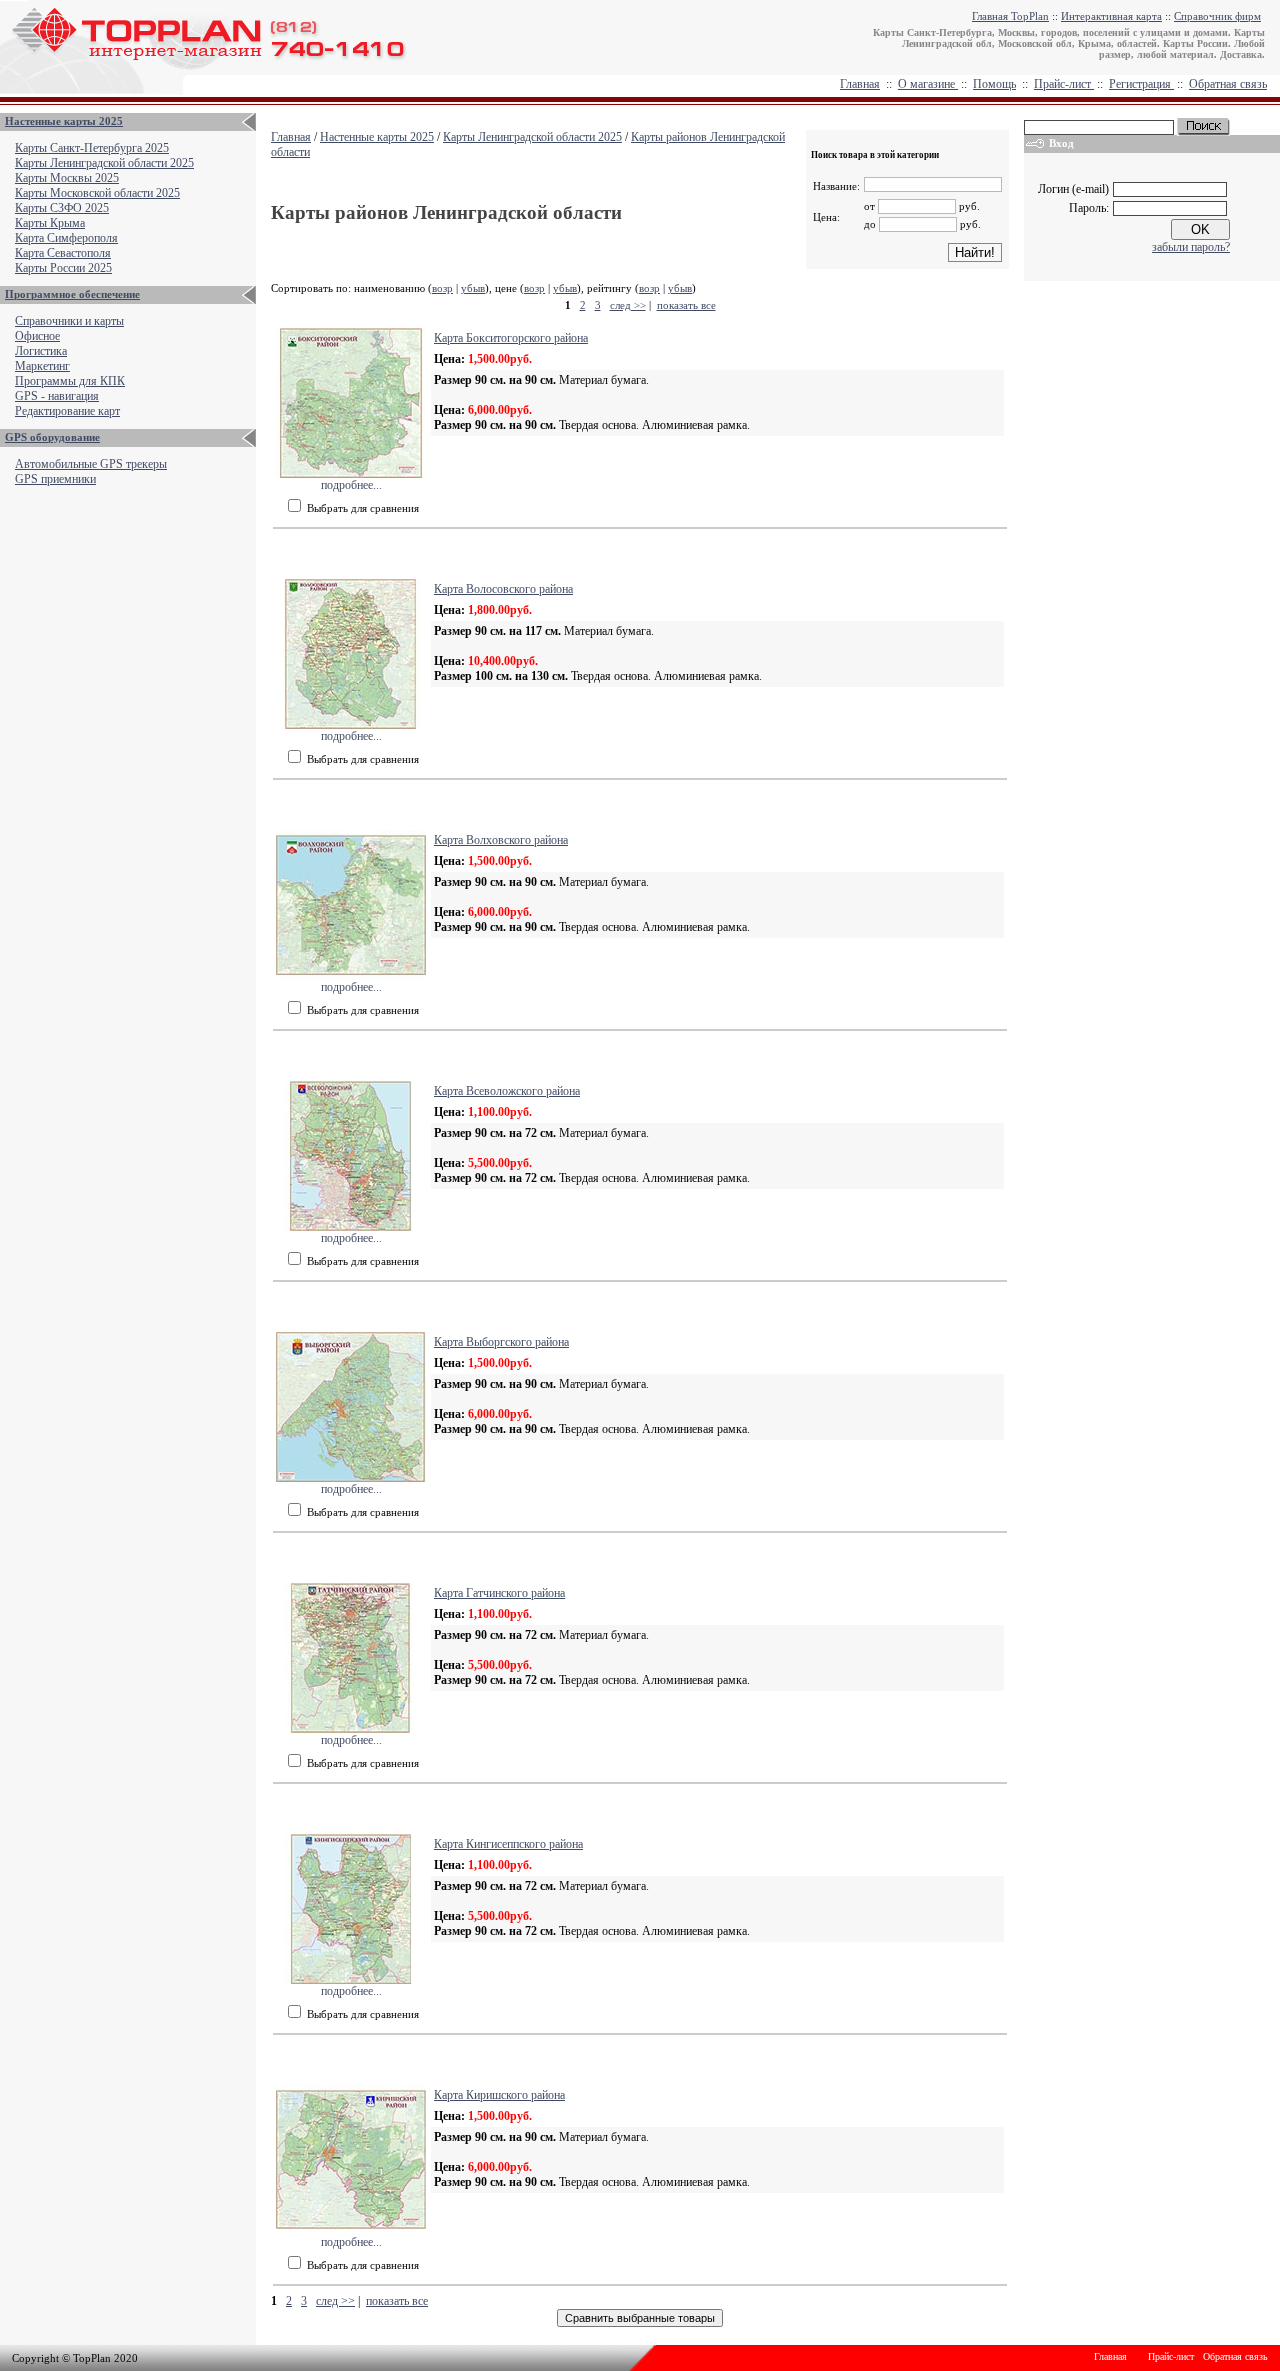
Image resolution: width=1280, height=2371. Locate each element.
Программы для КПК (70, 381)
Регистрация (1141, 84)
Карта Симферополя (66, 238)
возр (442, 288)
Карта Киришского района (499, 2095)
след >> (628, 305)
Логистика (41, 351)
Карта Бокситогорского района (511, 338)
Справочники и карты (69, 321)
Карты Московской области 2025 (97, 193)
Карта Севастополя (63, 253)
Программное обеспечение (72, 294)
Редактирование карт (67, 411)
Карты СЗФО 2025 (62, 208)
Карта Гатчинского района (499, 1593)
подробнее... (351, 485)
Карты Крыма (50, 223)
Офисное (37, 336)
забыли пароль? (1191, 247)
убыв (473, 288)
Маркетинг (42, 366)
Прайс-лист (1064, 84)
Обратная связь (1228, 84)
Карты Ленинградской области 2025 (104, 163)
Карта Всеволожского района (507, 1091)
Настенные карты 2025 (64, 121)
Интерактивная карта (1111, 16)
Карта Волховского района (501, 840)
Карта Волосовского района (503, 589)
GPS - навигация (57, 396)
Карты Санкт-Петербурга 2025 (92, 148)
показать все (686, 305)
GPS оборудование (52, 437)
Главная (860, 84)
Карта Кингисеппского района (508, 1844)
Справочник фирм (1217, 16)
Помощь (994, 84)
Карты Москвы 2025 (67, 178)
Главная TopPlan (1010, 16)
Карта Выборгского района (501, 1342)
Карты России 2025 (63, 268)
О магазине (928, 84)
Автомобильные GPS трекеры (91, 464)
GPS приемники (55, 479)
